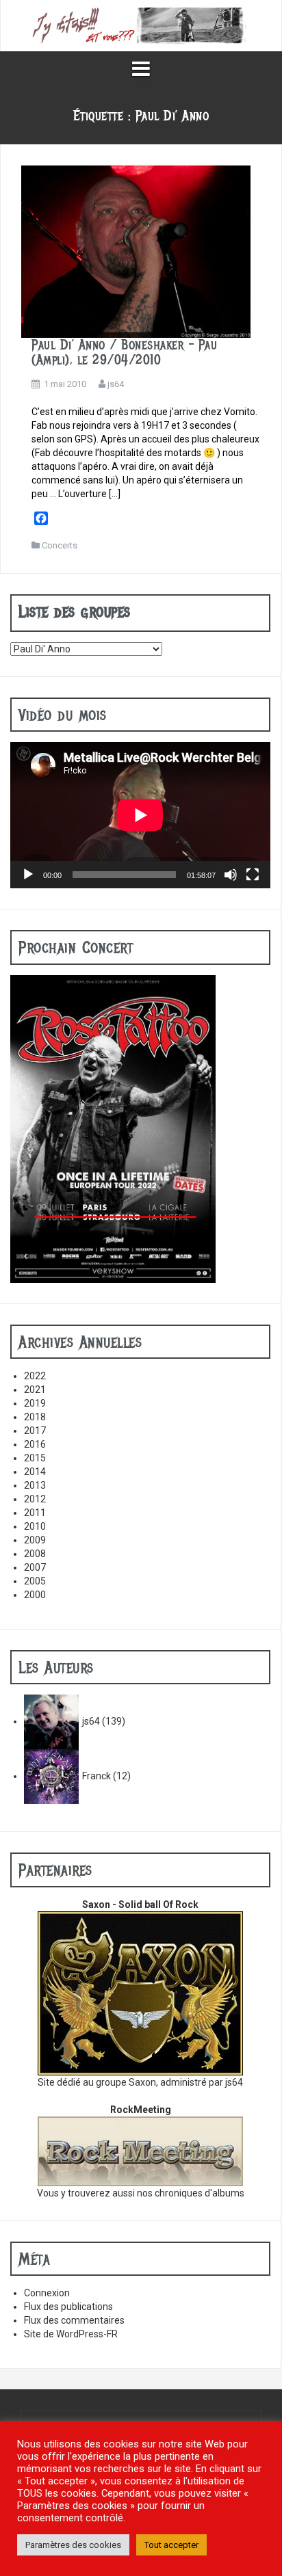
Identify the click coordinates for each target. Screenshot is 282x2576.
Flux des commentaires (74, 2320)
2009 (35, 1540)
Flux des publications (68, 2307)
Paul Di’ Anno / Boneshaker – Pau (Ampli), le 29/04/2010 (124, 353)
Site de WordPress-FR (71, 2334)
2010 (35, 1526)
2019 (35, 1403)
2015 (35, 1458)
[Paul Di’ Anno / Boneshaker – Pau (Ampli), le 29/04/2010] (136, 251)
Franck (97, 1776)
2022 (35, 1376)
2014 (35, 1472)
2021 (35, 1390)
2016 (35, 1444)
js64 (116, 384)
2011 (35, 1513)
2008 (35, 1554)
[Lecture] (28, 875)
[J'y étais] (141, 25)
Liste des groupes (75, 611)
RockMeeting (141, 2110)
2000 (35, 1595)
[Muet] (231, 875)
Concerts (60, 545)
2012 (35, 1499)
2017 (35, 1431)
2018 (35, 1417)
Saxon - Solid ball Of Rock (140, 1904)
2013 (35, 1485)
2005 (35, 1581)
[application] (140, 815)
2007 (35, 1567)
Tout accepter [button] (171, 2545)
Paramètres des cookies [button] (73, 2545)
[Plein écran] (253, 875)
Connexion (47, 2293)
